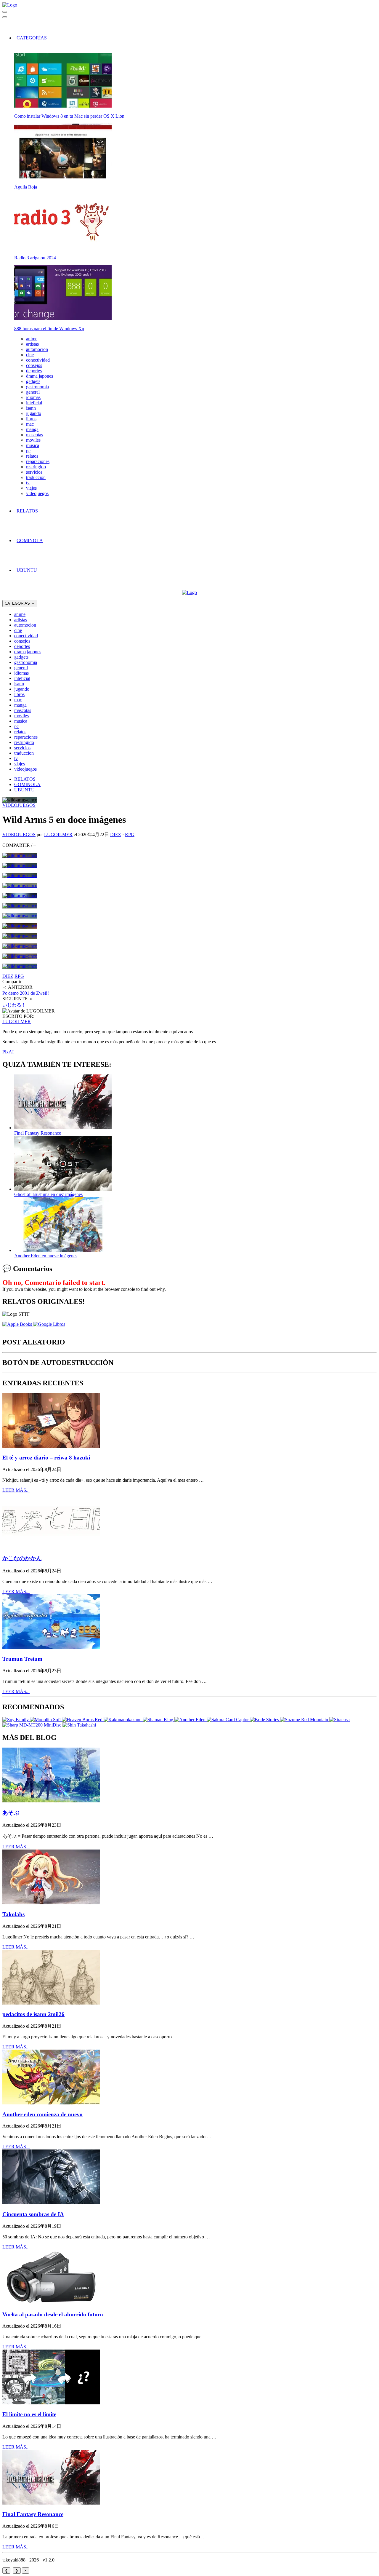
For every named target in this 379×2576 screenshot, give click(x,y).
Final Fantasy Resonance (33, 2514)
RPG (130, 835)
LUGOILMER (58, 835)
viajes (31, 488)
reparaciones (38, 461)
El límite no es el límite (29, 2414)
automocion (37, 349)
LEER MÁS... (16, 1490)
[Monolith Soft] (46, 1720)
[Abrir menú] (5, 17)
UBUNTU (27, 570)
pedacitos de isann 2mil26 (33, 2014)
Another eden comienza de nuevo (42, 2114)
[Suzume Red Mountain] (305, 1720)
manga (32, 429)
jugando (34, 413)
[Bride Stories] (265, 1720)
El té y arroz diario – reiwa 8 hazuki (46, 1458)
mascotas (34, 435)
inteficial (34, 403)
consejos (34, 365)
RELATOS (27, 511)
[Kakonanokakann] (123, 1720)
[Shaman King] (159, 1720)
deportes (34, 371)
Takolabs (13, 1914)
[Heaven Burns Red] (83, 1720)
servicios (34, 472)
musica (33, 445)
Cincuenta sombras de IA (33, 2214)
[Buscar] (5, 12)
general (33, 392)
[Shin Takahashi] (79, 1725)
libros (31, 419)
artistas (32, 344)
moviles (33, 440)
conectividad (38, 360)
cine (30, 355)
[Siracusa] (339, 1720)
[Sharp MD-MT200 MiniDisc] (32, 1725)
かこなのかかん (22, 1558)
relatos (32, 456)
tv (28, 483)
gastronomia (37, 387)
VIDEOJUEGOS (19, 805)
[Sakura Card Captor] (228, 1720)
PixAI (8, 1052)
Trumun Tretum (22, 1659)
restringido (36, 467)
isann (31, 408)
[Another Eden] (191, 1720)
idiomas (33, 397)
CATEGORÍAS (32, 38)
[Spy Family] (16, 1720)
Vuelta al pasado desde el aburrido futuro (53, 2314)
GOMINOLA (30, 540)
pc (28, 451)
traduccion (36, 477)
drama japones (40, 376)
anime (32, 339)
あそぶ (11, 1813)
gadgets (33, 381)
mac (30, 424)
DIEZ (116, 835)
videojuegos (37, 493)
